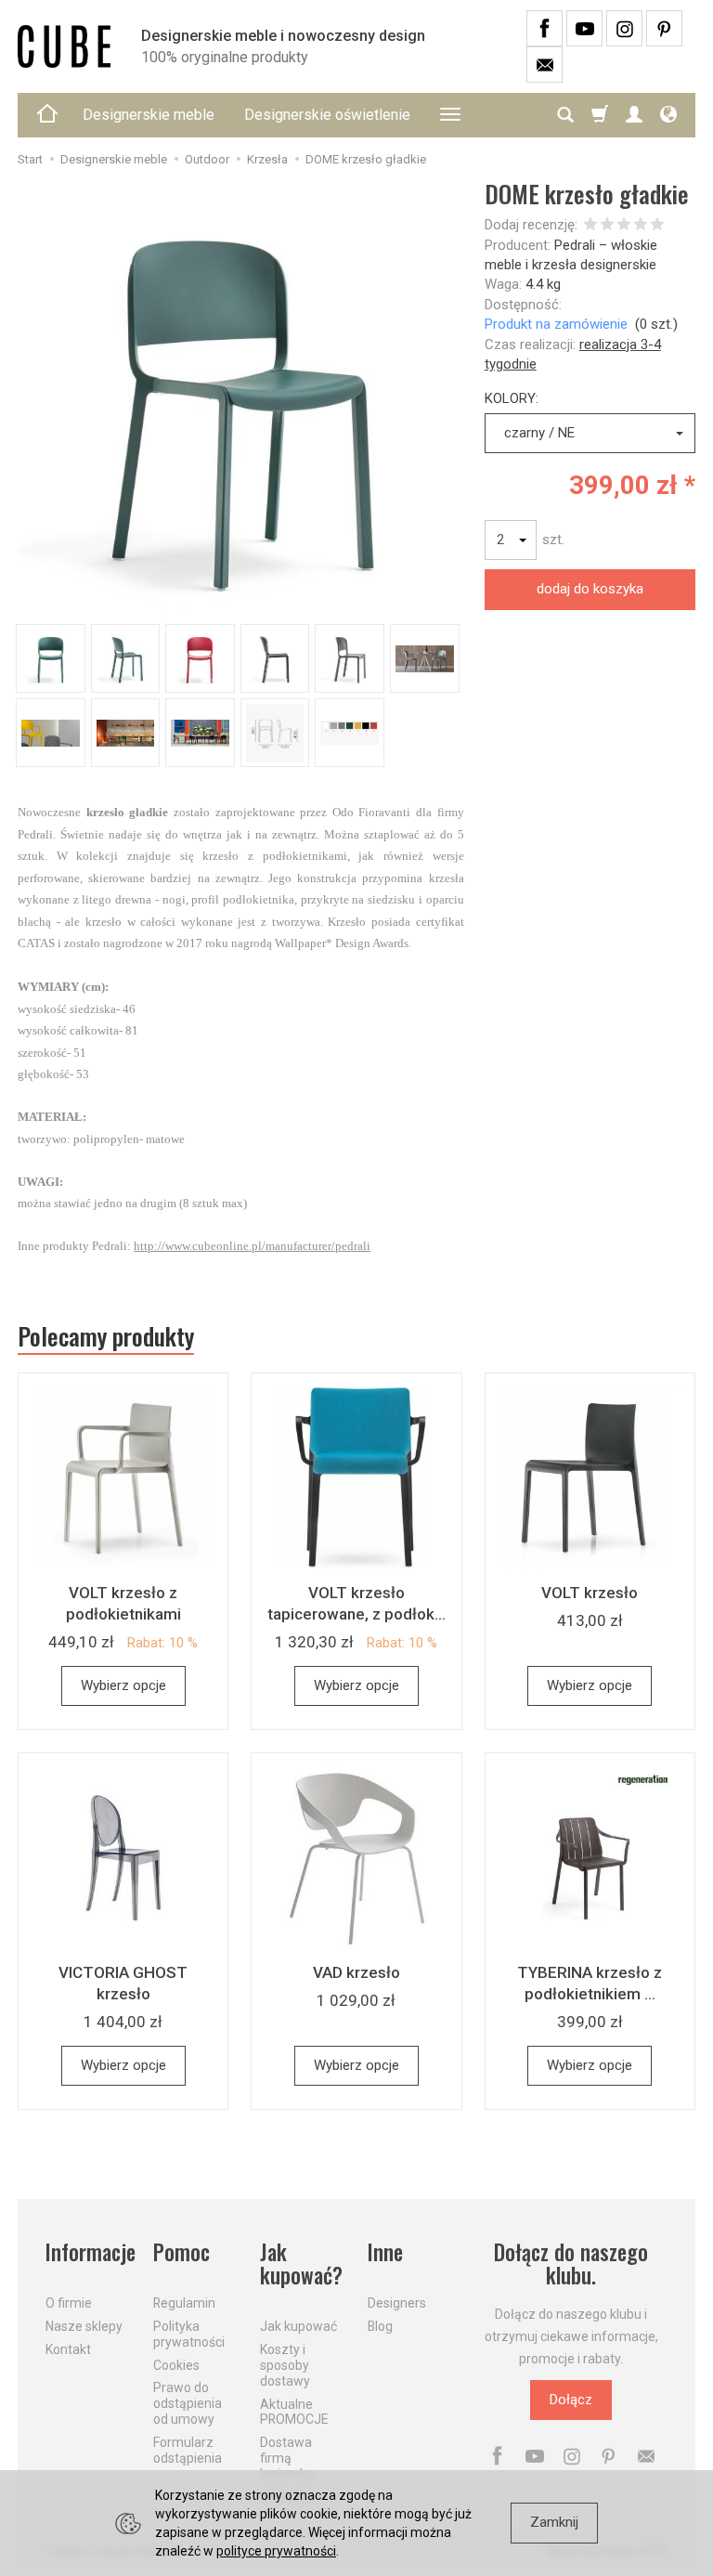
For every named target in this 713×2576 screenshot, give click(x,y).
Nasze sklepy (84, 2326)
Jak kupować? (301, 2264)
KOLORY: (512, 398)
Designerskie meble (149, 115)
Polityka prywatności (189, 2334)
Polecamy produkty (106, 1336)
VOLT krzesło (590, 1593)
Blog (380, 2326)
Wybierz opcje (123, 1685)
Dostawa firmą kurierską (287, 2458)
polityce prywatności (276, 2551)
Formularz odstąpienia (188, 2450)
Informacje (88, 2252)
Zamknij (554, 2522)
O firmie (69, 2303)
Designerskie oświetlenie (327, 115)
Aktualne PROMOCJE (294, 2412)
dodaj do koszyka (590, 589)
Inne (385, 2252)
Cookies (176, 2365)
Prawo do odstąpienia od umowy (188, 2403)
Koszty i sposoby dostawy (285, 2365)
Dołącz (571, 2400)
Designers (397, 2303)
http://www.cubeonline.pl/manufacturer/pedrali (252, 1246)
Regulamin (184, 2303)
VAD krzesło (356, 1972)
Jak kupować (298, 2326)
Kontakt (68, 2349)
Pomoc (181, 2252)
